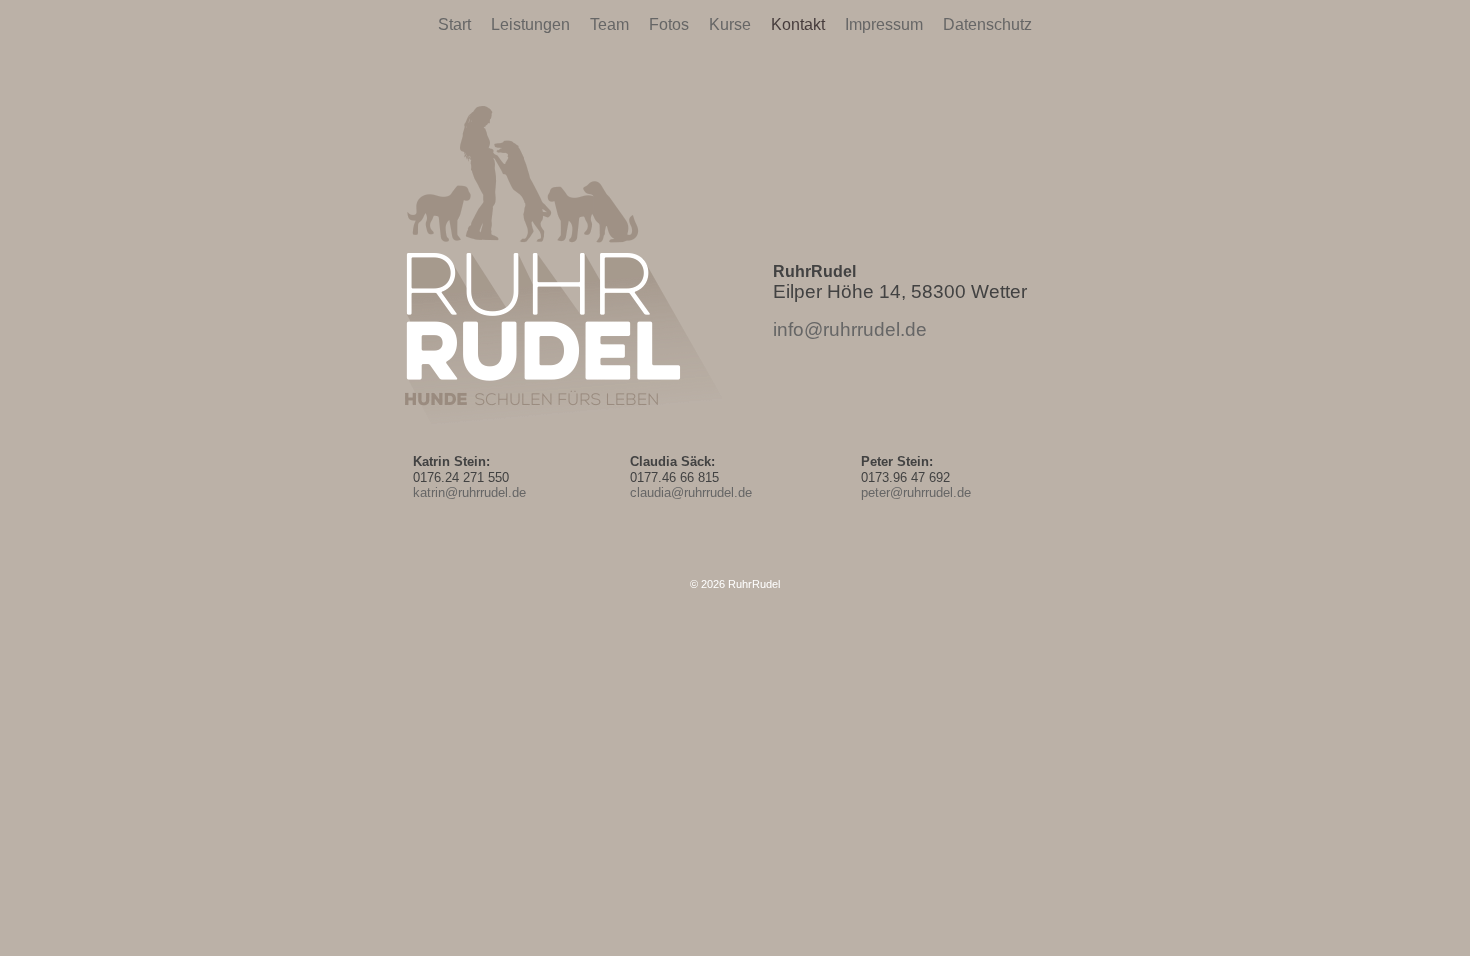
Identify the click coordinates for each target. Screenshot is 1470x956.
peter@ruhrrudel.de (916, 492)
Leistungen (530, 24)
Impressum (884, 24)
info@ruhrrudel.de (850, 329)
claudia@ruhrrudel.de (691, 492)
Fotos (669, 24)
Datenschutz (987, 24)
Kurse (730, 24)
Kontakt (798, 24)
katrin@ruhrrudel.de (469, 492)
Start (454, 24)
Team (609, 24)
